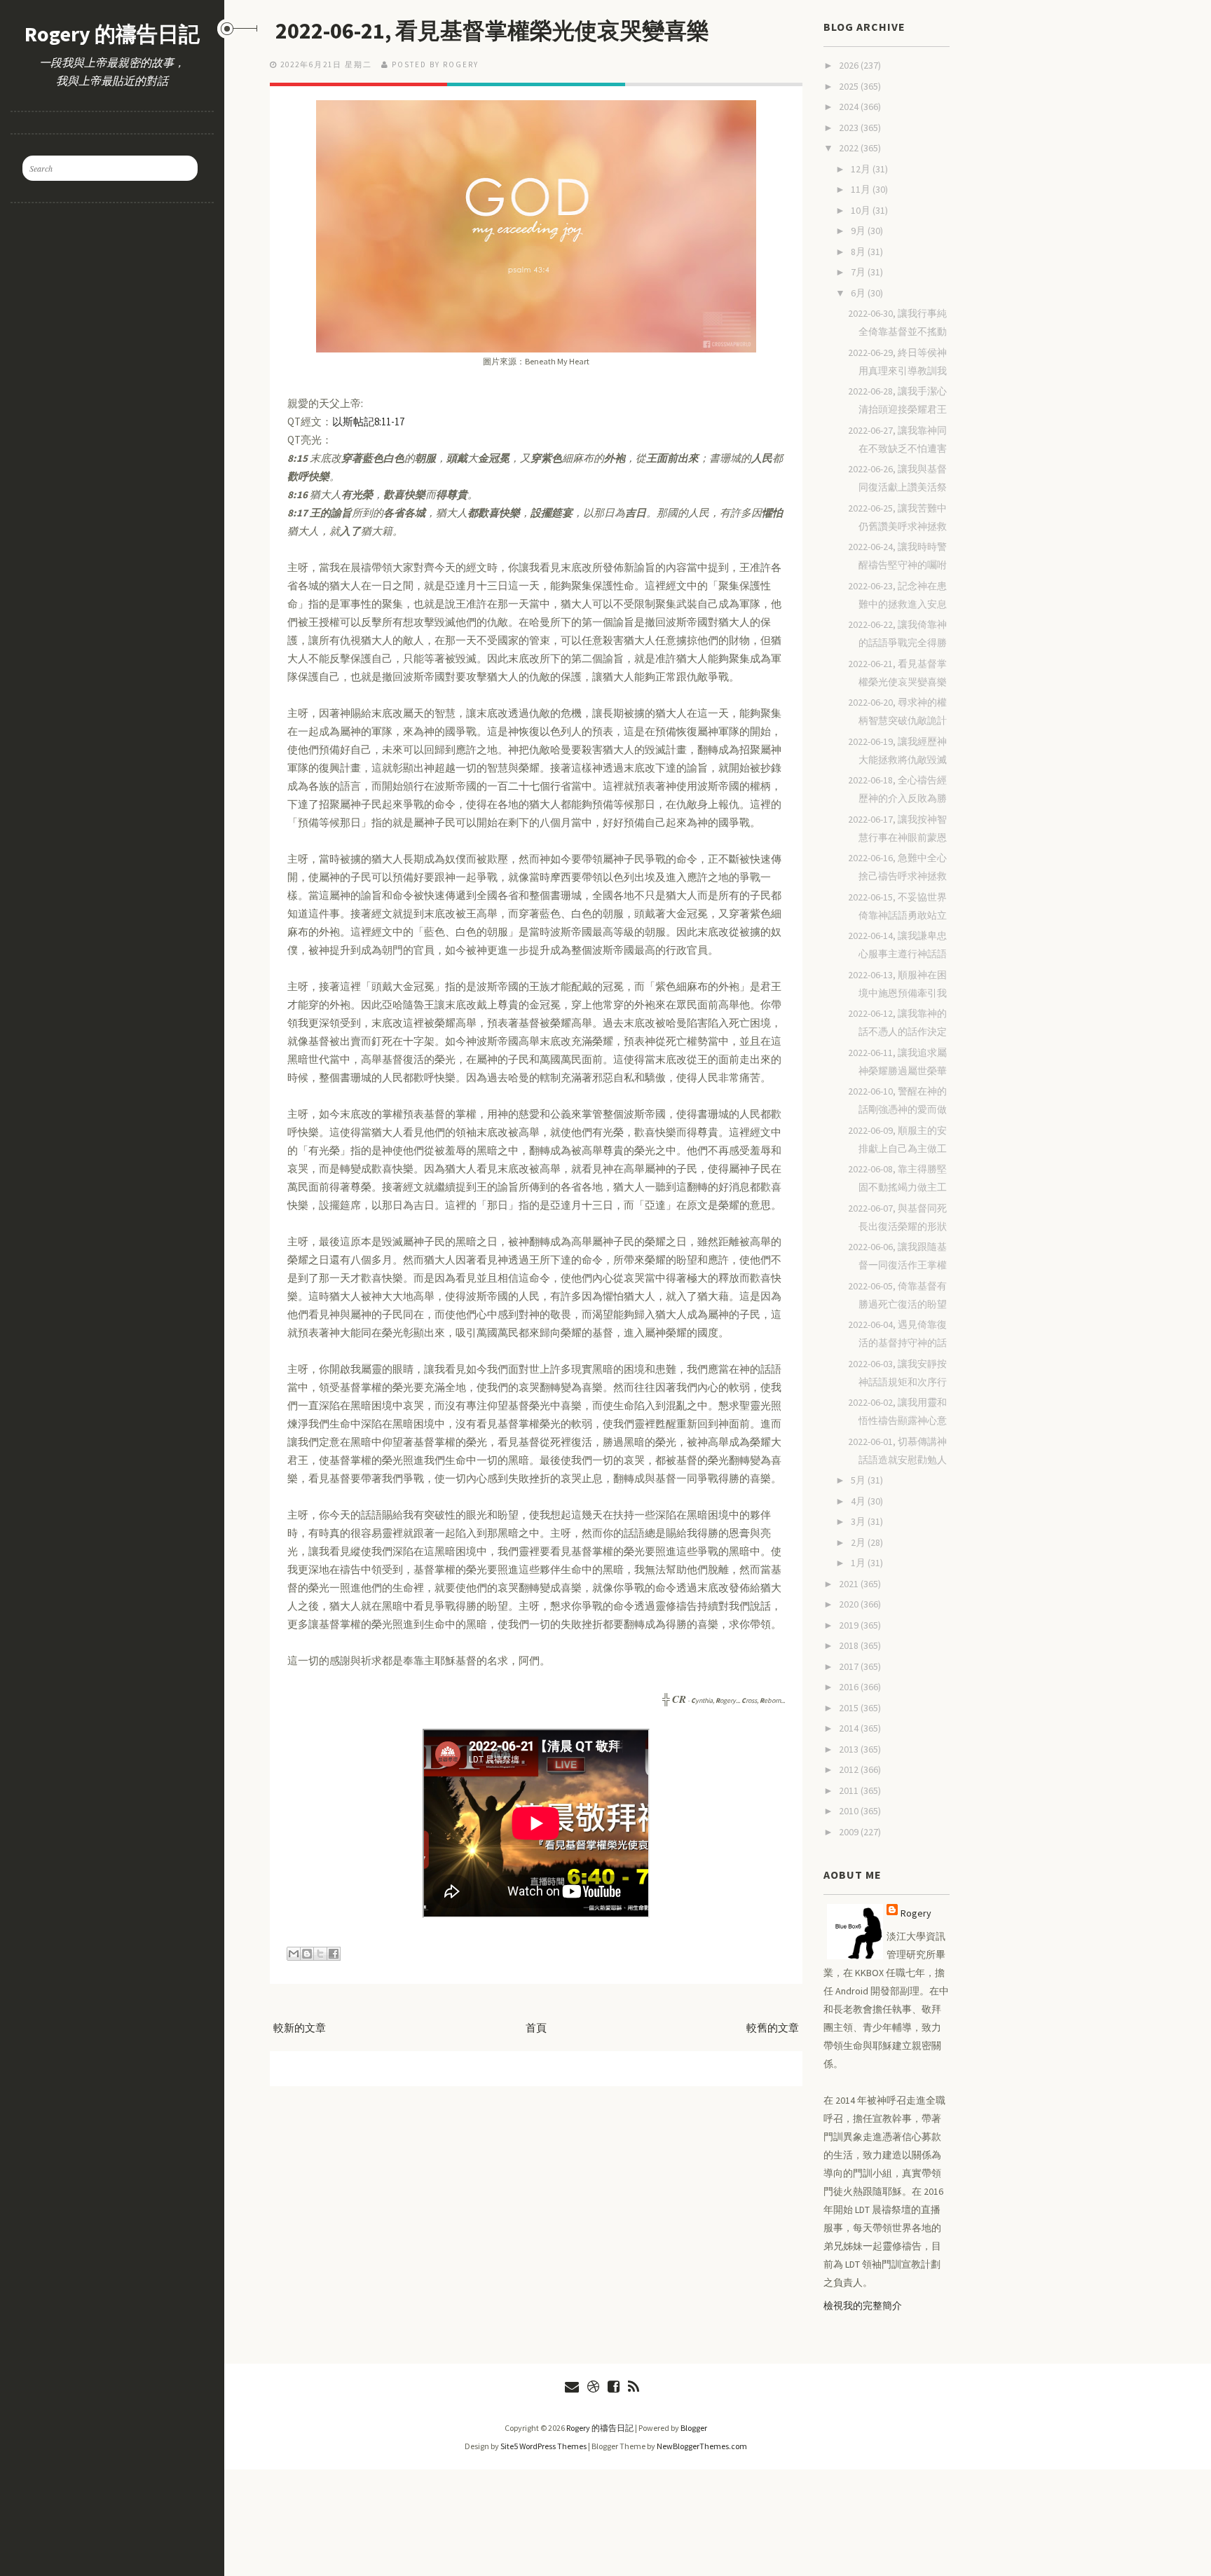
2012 (850, 1769)
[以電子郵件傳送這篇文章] (294, 1954)
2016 (850, 1687)
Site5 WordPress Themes (543, 2446)
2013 (850, 1749)
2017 (850, 1666)
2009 (850, 1832)
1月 (859, 1563)
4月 (859, 1501)
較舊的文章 (773, 2028)
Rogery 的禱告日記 (112, 34)
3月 (859, 1521)
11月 (862, 189)
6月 (859, 293)
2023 (850, 128)
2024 (850, 107)
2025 (850, 86)
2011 (850, 1790)
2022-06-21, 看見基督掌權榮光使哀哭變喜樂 (492, 31)
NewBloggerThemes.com (702, 2446)
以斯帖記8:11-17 (368, 422)
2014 (850, 1728)
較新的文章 (300, 2028)
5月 (859, 1480)
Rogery (916, 1913)
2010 (850, 1811)
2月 (859, 1542)
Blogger (694, 2428)
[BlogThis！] (307, 1954)
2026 (850, 65)
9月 (859, 231)
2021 (850, 1584)
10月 (862, 210)
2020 (850, 1604)
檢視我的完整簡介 (863, 2306)
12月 (862, 169)
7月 (859, 272)
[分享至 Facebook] (334, 1954)
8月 (859, 252)
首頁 (536, 2028)
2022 (850, 148)
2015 (850, 1708)
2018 (850, 1645)
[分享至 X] (320, 1954)
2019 (850, 1625)
